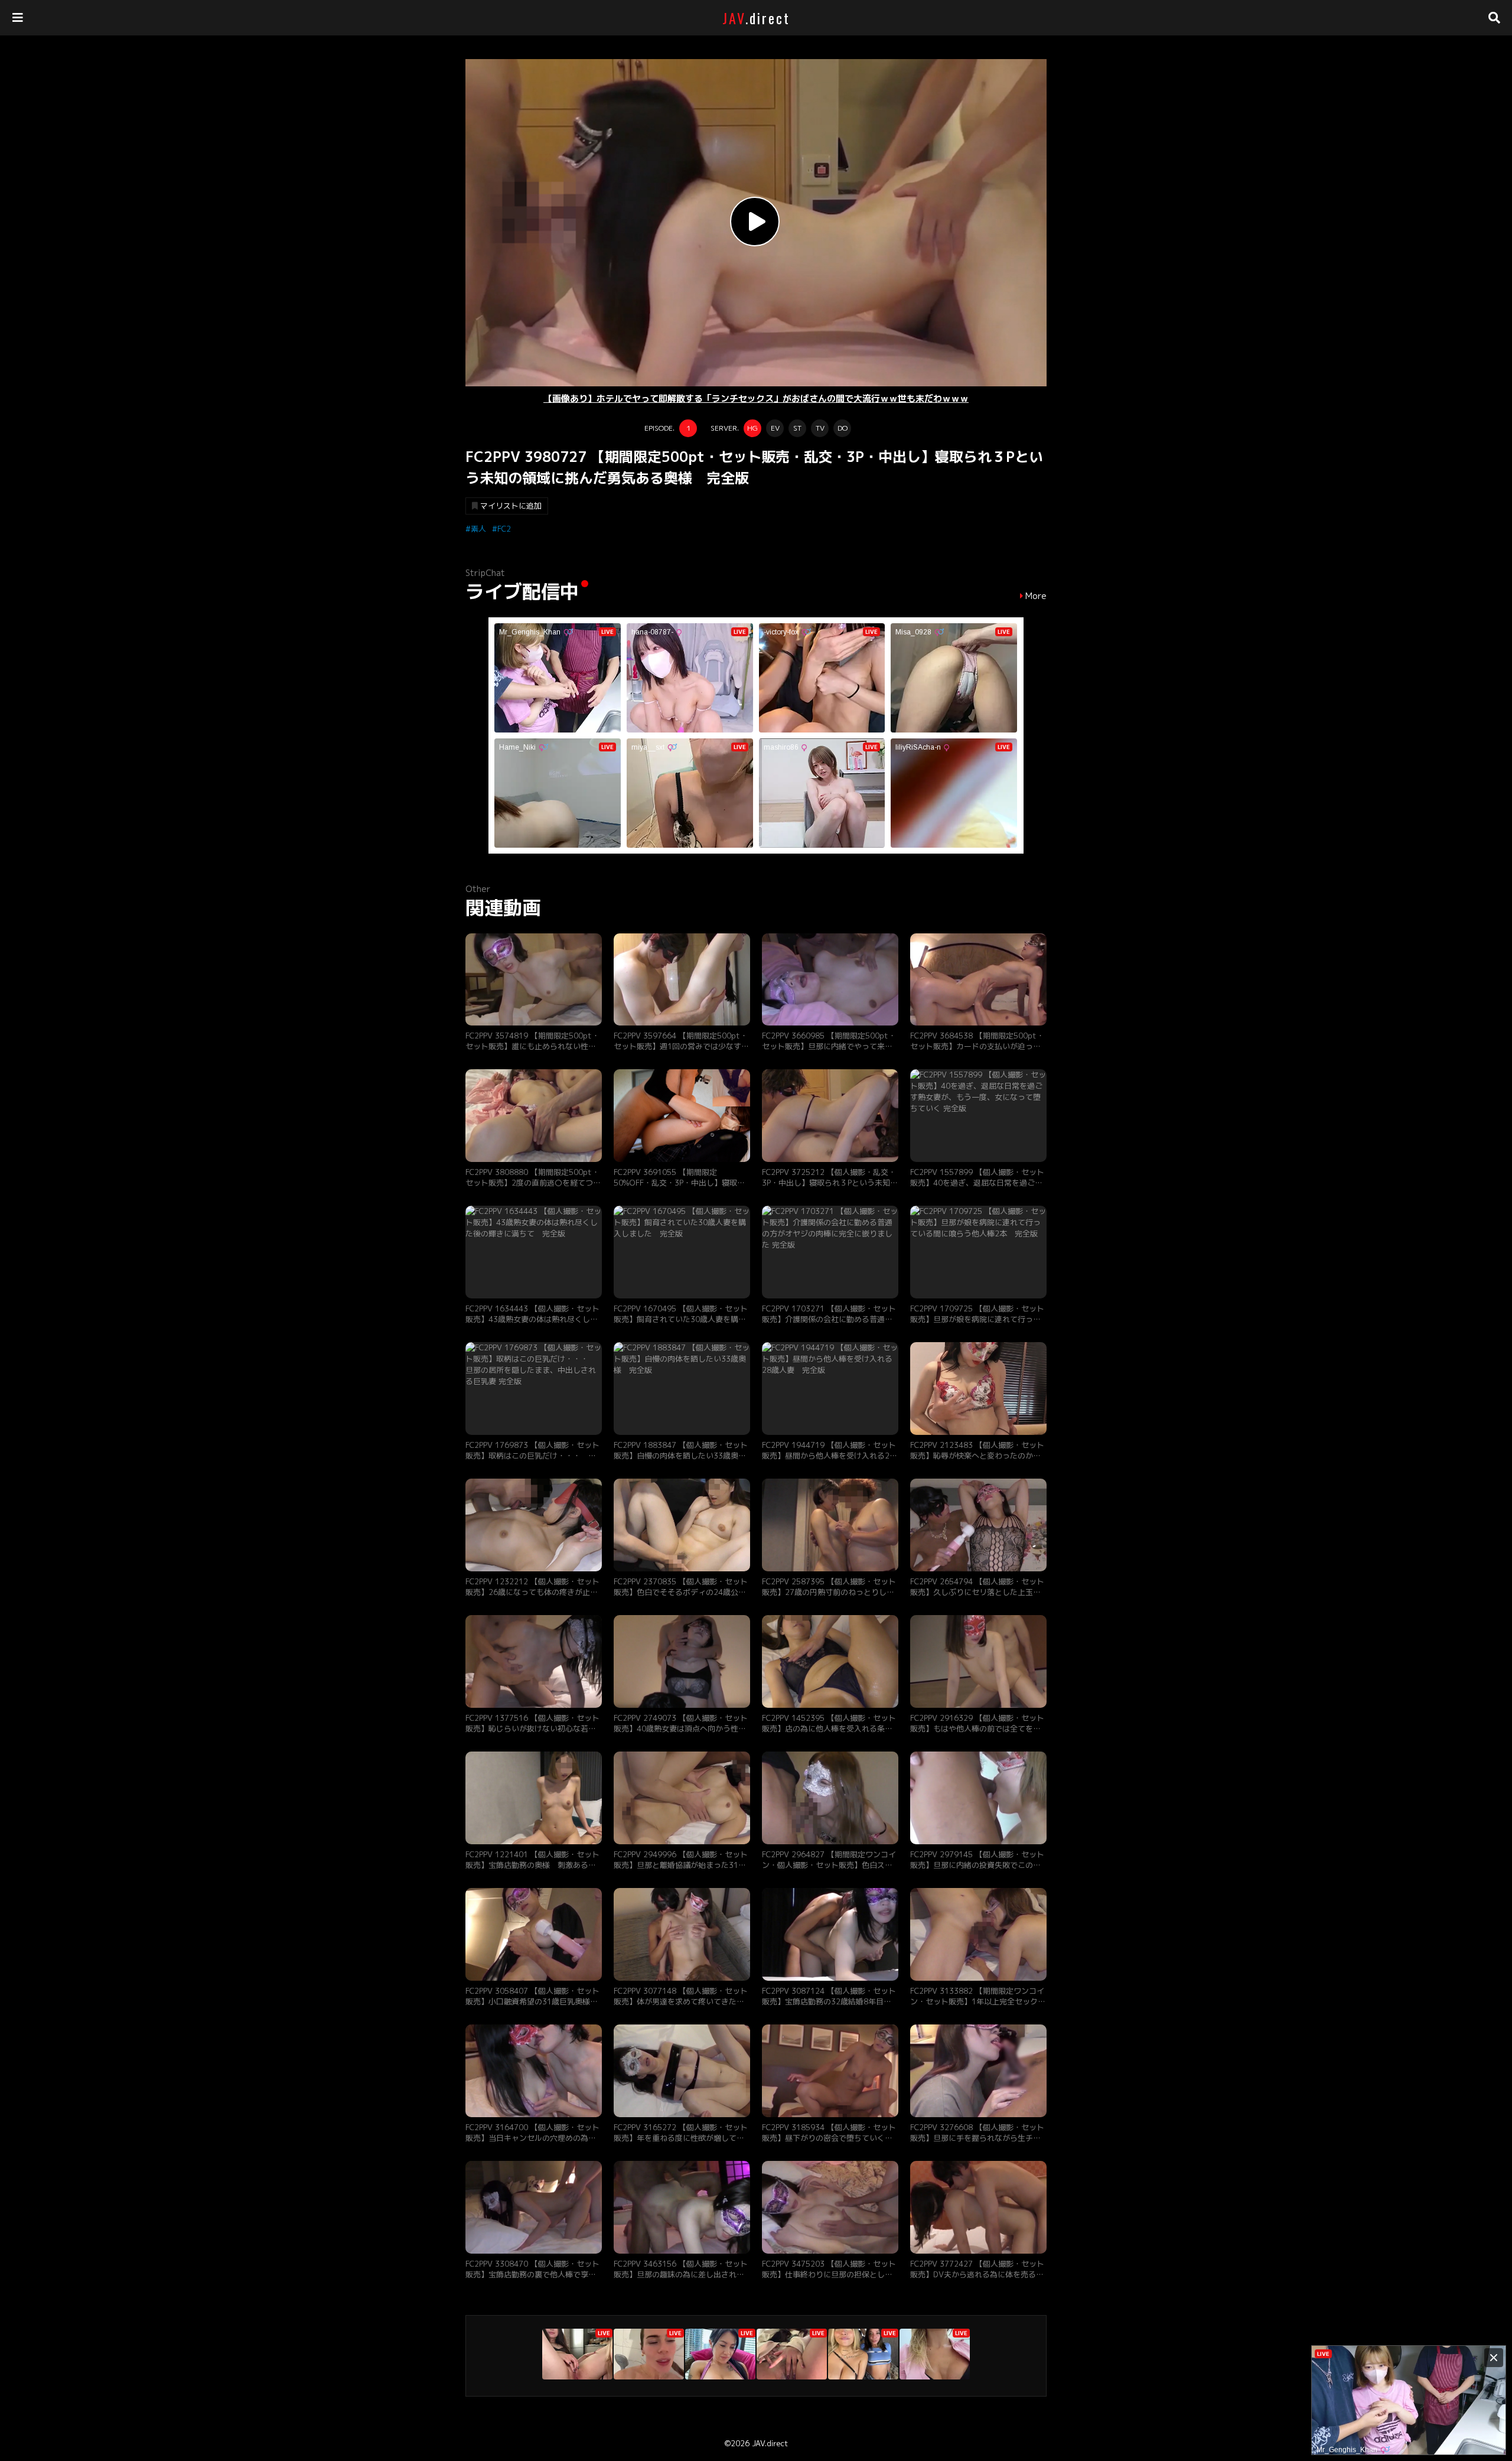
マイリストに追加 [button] (511, 506)
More (1036, 596)
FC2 (504, 529)
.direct (756, 18)
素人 (478, 529)
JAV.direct (770, 2443)
